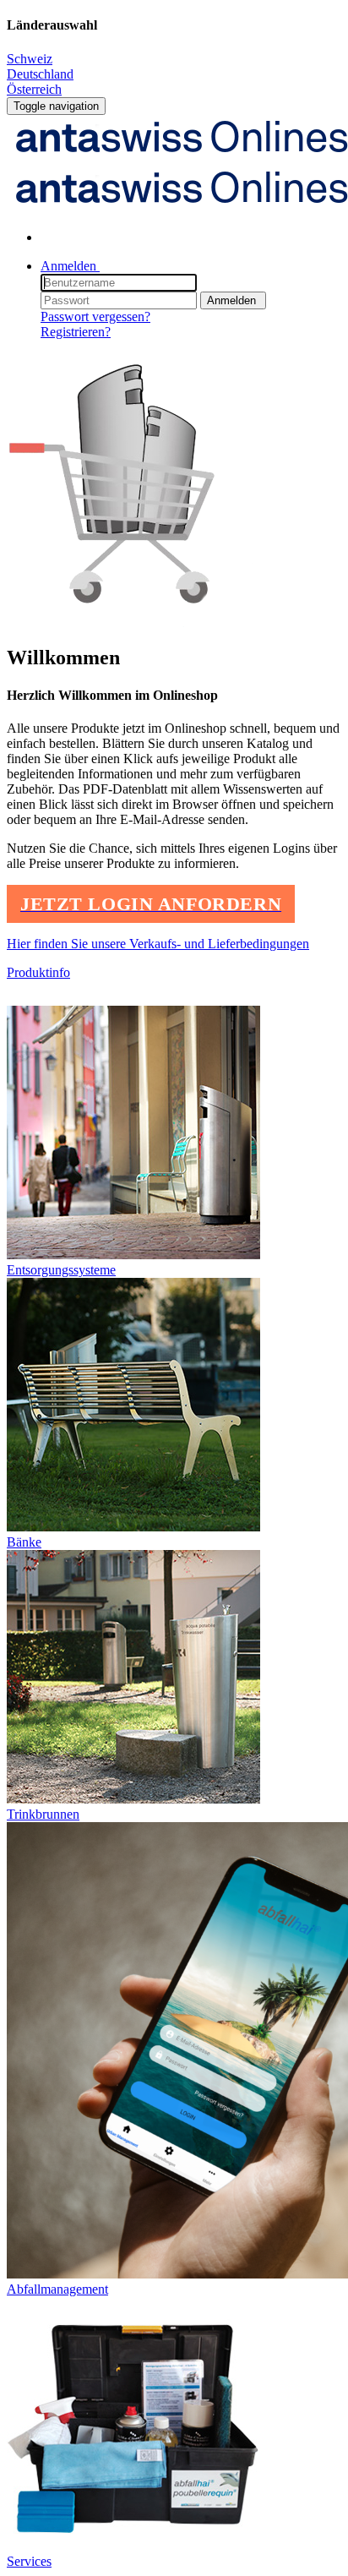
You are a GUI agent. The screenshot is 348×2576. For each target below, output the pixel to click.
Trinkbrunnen (43, 1814)
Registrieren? (76, 332)
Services (29, 2561)
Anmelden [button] (70, 266)
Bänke (24, 1542)
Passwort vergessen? (95, 317)
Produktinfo (38, 972)
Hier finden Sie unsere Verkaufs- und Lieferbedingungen (158, 944)
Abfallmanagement (57, 2289)
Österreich (34, 89)
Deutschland (40, 74)
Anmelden (233, 300)
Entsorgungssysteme (61, 1270)
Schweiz (30, 59)
